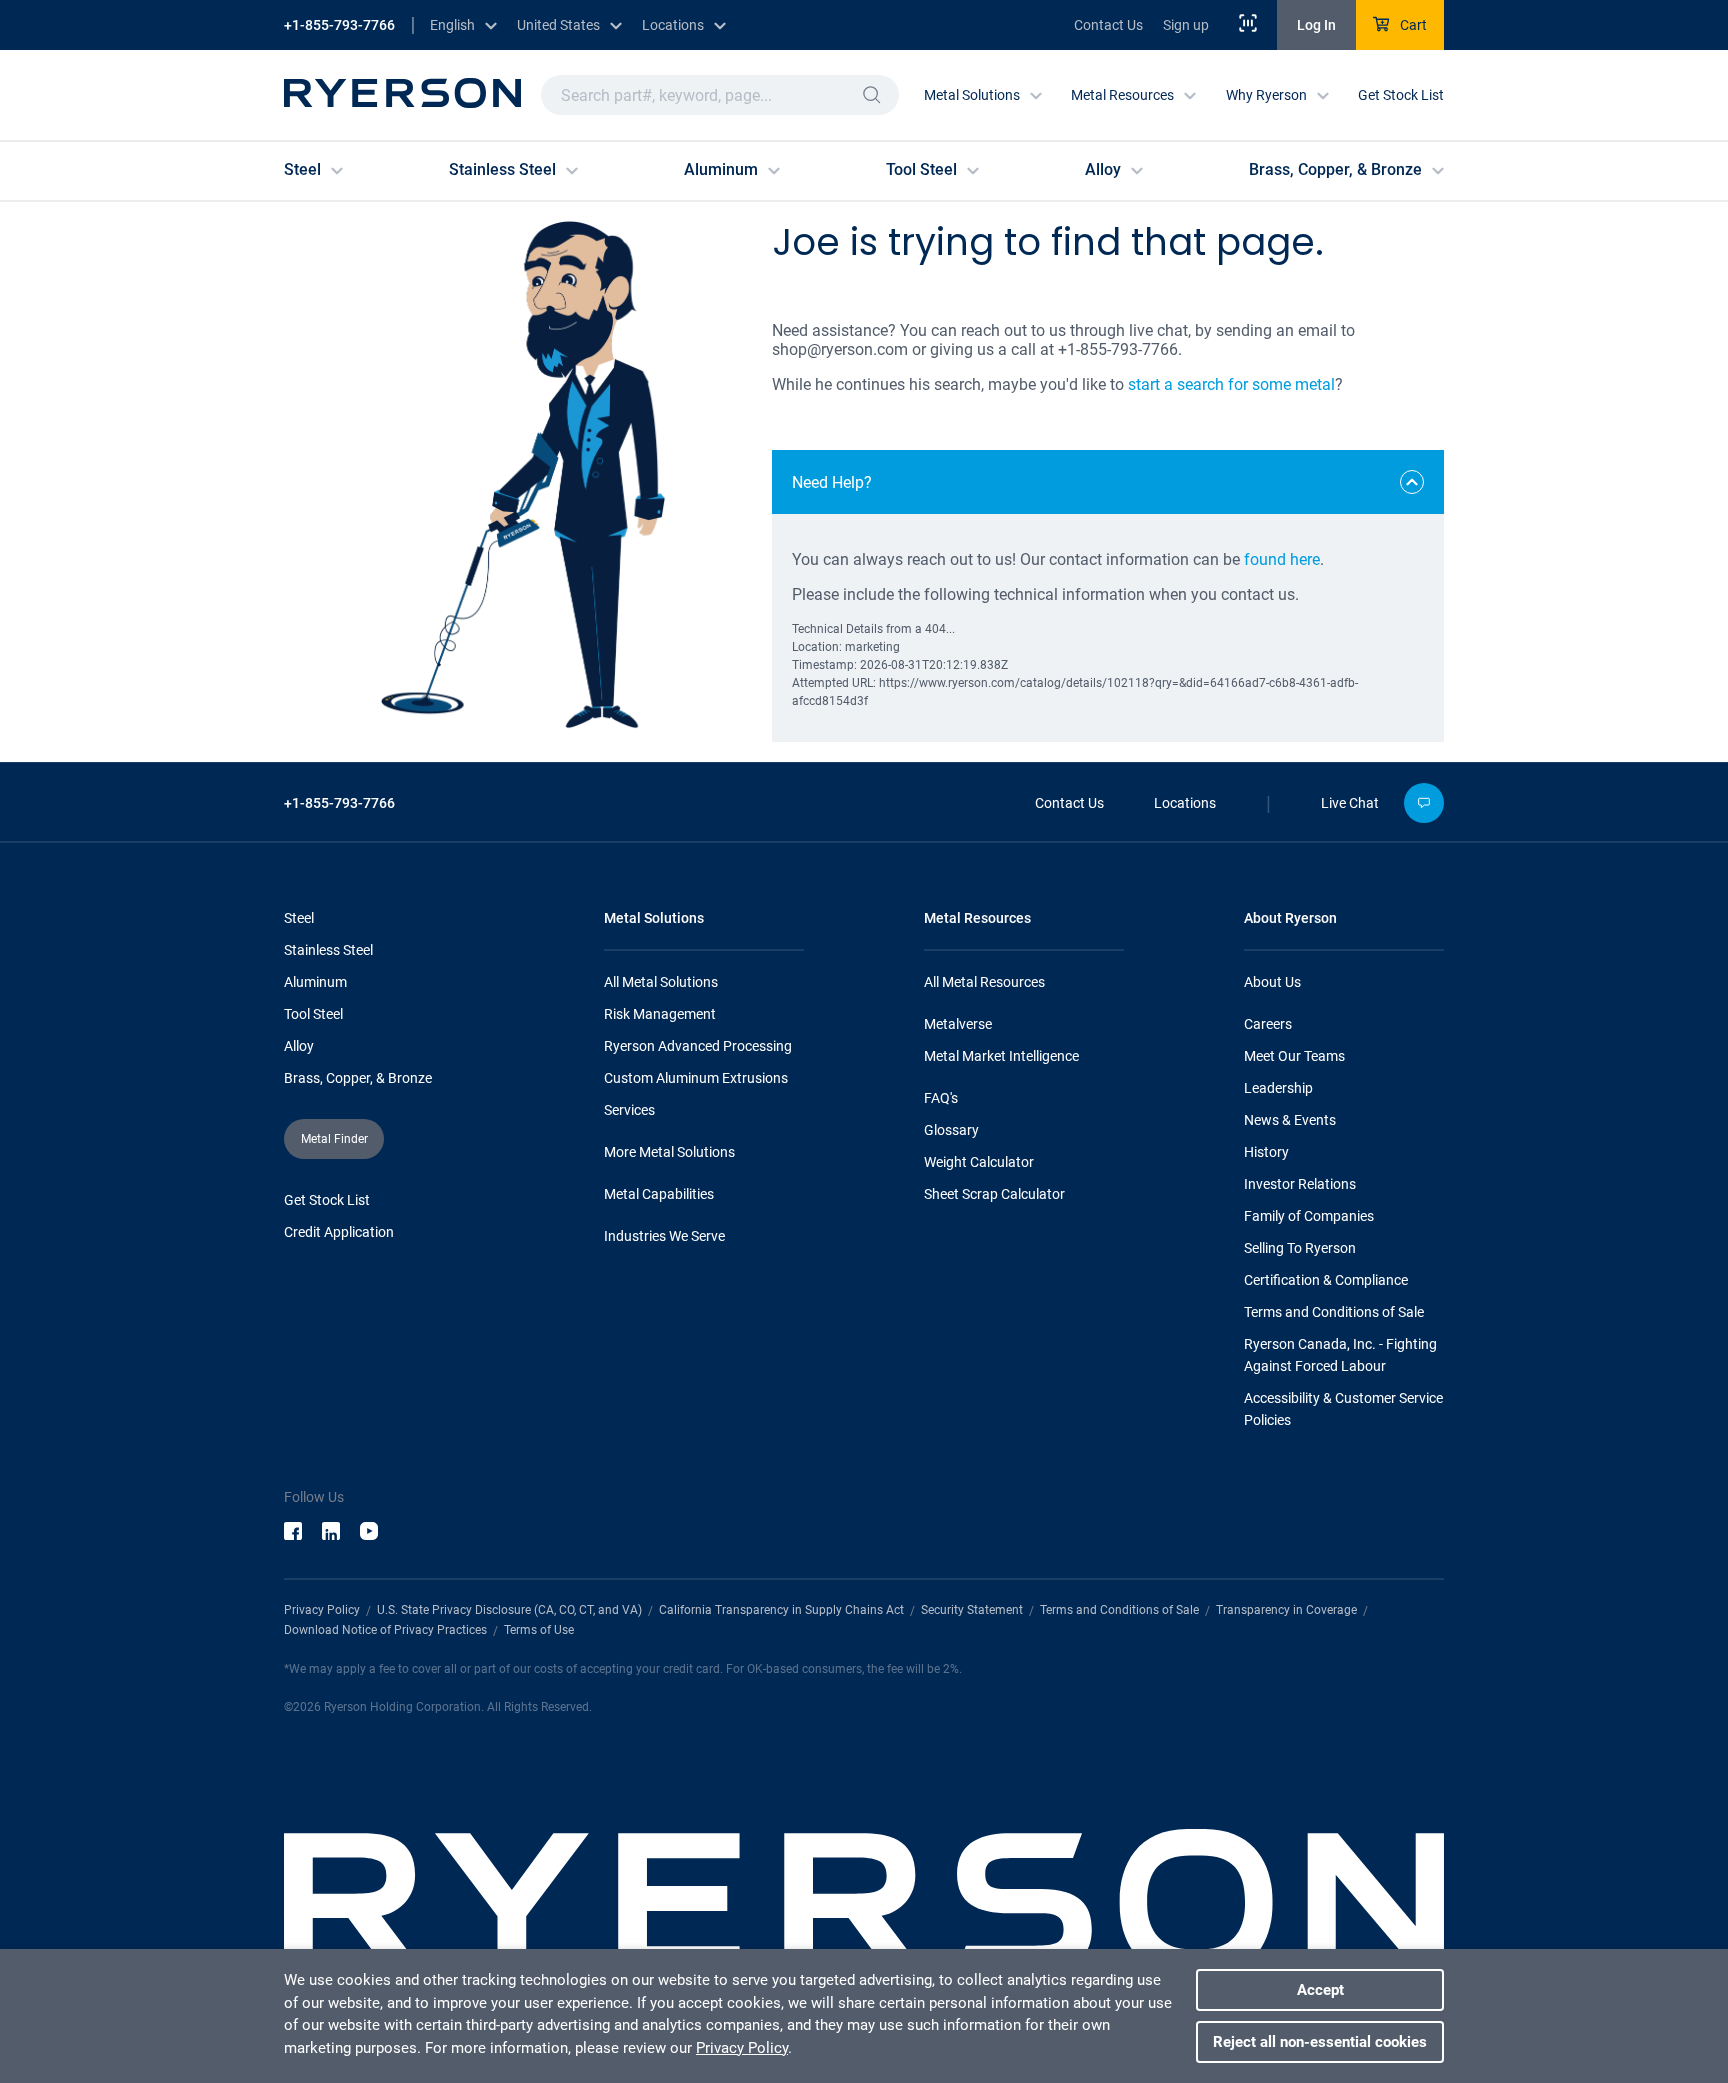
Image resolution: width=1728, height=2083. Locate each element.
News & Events (1290, 1120)
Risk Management (660, 1014)
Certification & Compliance (1326, 1280)
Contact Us (1108, 25)
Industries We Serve (664, 1236)
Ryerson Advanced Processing (698, 1046)
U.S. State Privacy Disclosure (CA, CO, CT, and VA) (509, 1610)
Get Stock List (1401, 95)
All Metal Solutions (661, 982)
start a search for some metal (1231, 384)
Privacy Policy (322, 1610)
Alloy (299, 1046)
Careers (1268, 1024)
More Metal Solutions (669, 1152)
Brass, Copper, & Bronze (358, 1078)
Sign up (1186, 25)
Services (629, 1110)
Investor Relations (1300, 1184)
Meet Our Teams (1294, 1056)
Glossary (951, 1130)
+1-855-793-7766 (339, 25)
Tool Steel (313, 1014)
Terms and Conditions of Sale (1334, 1312)
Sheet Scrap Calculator (994, 1194)
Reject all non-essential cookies (1320, 2042)
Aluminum (315, 982)
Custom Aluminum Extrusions (696, 1078)
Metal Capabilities (659, 1194)
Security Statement (972, 1610)
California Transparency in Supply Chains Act (781, 1610)
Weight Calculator (979, 1162)
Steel (299, 918)
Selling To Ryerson (1300, 1248)
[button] (872, 95)
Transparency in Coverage (1286, 1610)
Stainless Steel (328, 950)
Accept (1320, 1990)
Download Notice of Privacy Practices (385, 1630)
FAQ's (941, 1098)
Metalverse (958, 1024)
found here (1282, 559)
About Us (1272, 982)
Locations (1185, 803)
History (1266, 1152)
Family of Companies (1309, 1216)
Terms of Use (539, 1630)
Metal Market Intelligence (1001, 1056)
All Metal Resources (984, 982)
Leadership (1278, 1088)
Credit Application (339, 1232)
